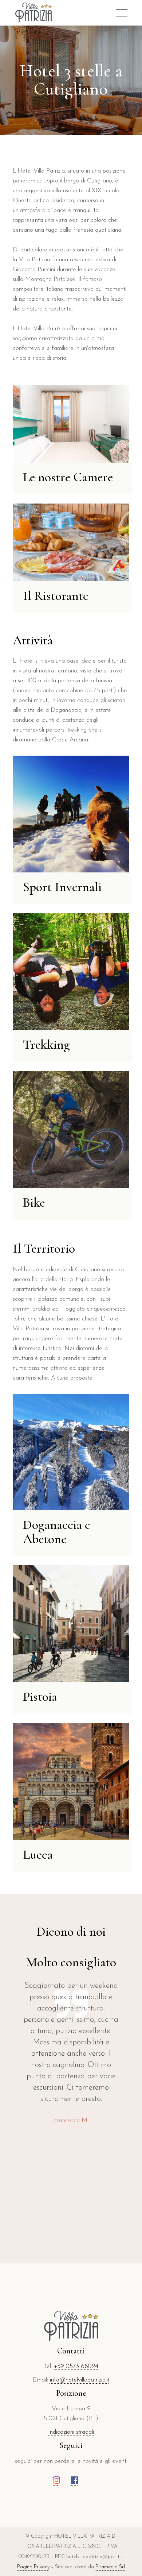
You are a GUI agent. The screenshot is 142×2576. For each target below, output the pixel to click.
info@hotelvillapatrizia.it (80, 2380)
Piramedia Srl (110, 2567)
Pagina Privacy (33, 2567)
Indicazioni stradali (71, 2432)
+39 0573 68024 (76, 2366)
